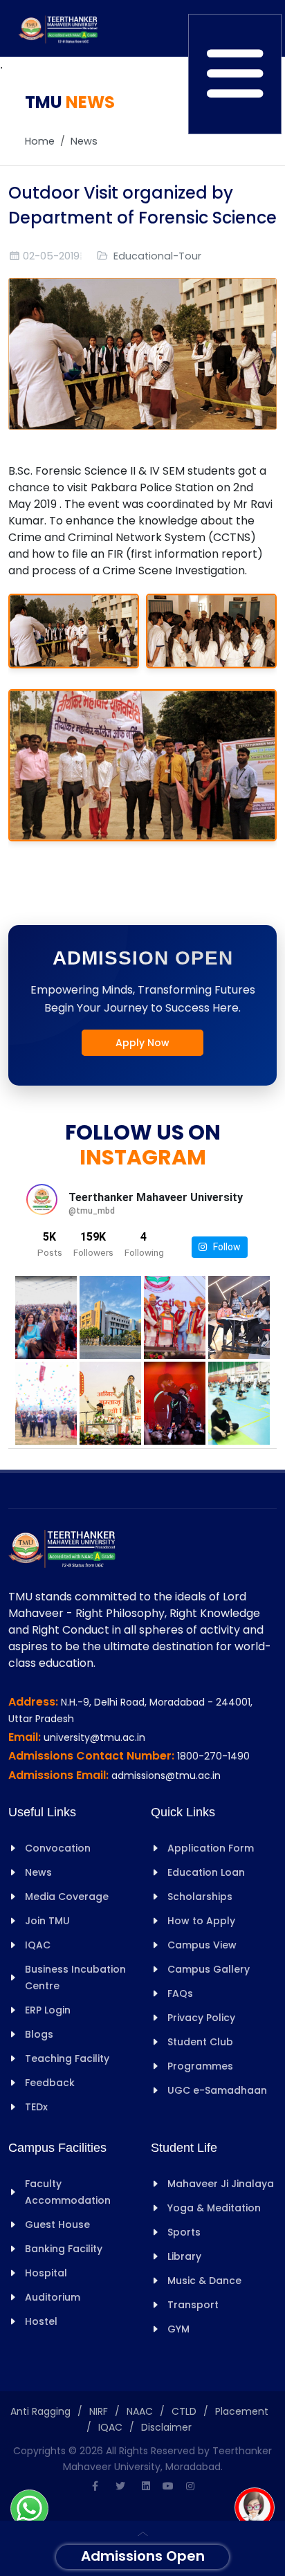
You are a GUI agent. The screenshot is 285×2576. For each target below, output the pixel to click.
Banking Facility (64, 2249)
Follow (224, 1247)
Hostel (41, 2321)
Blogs (39, 2034)
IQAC (38, 1945)
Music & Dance (204, 2281)
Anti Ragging (40, 2411)
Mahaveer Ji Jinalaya (221, 2184)
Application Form (211, 1848)
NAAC (140, 2411)
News (84, 141)
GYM (178, 2329)
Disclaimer (166, 2427)
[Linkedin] (146, 2486)
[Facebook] (95, 2486)
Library (184, 2256)
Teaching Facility (67, 2058)
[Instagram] (190, 2486)
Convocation (58, 1848)
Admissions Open (143, 2556)
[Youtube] (168, 2486)
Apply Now (142, 1043)
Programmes (200, 2066)
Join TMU (47, 1921)
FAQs (180, 1993)
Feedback (50, 2083)
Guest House (57, 2225)
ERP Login (48, 2010)
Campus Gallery (209, 1969)
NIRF (99, 2411)
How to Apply (201, 1921)
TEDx (36, 2107)
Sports (184, 2232)
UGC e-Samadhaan (217, 2090)
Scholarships (200, 1897)
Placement (242, 2411)
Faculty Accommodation (68, 2192)
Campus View (202, 1945)
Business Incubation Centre (75, 1977)
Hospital (46, 2273)
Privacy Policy (201, 2018)
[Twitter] (120, 2486)
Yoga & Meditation (214, 2208)
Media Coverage (67, 1897)
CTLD (184, 2411)
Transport (193, 2305)
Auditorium (53, 2297)
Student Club (200, 2042)
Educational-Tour (157, 256)
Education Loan (206, 1872)
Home (40, 141)
